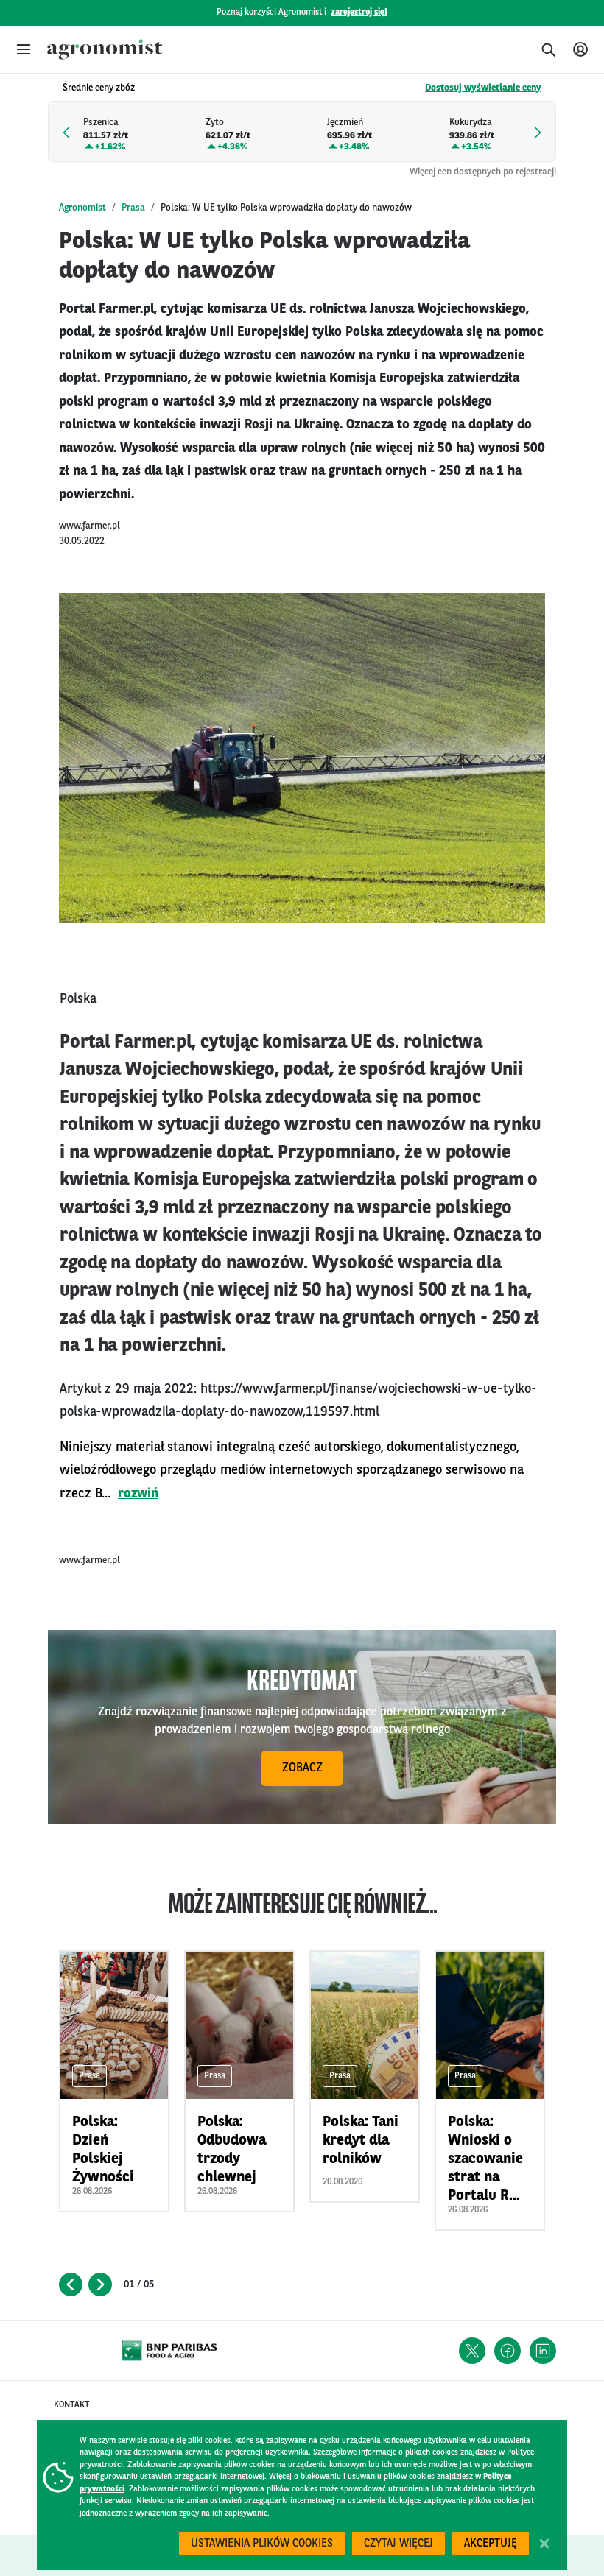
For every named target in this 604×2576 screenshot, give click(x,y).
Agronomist (82, 208)
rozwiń (138, 1494)
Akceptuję (491, 2544)
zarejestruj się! (359, 13)
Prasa (133, 208)
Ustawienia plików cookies (262, 2544)
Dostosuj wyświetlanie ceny (483, 88)
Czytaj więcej (398, 2544)
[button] (24, 49)
